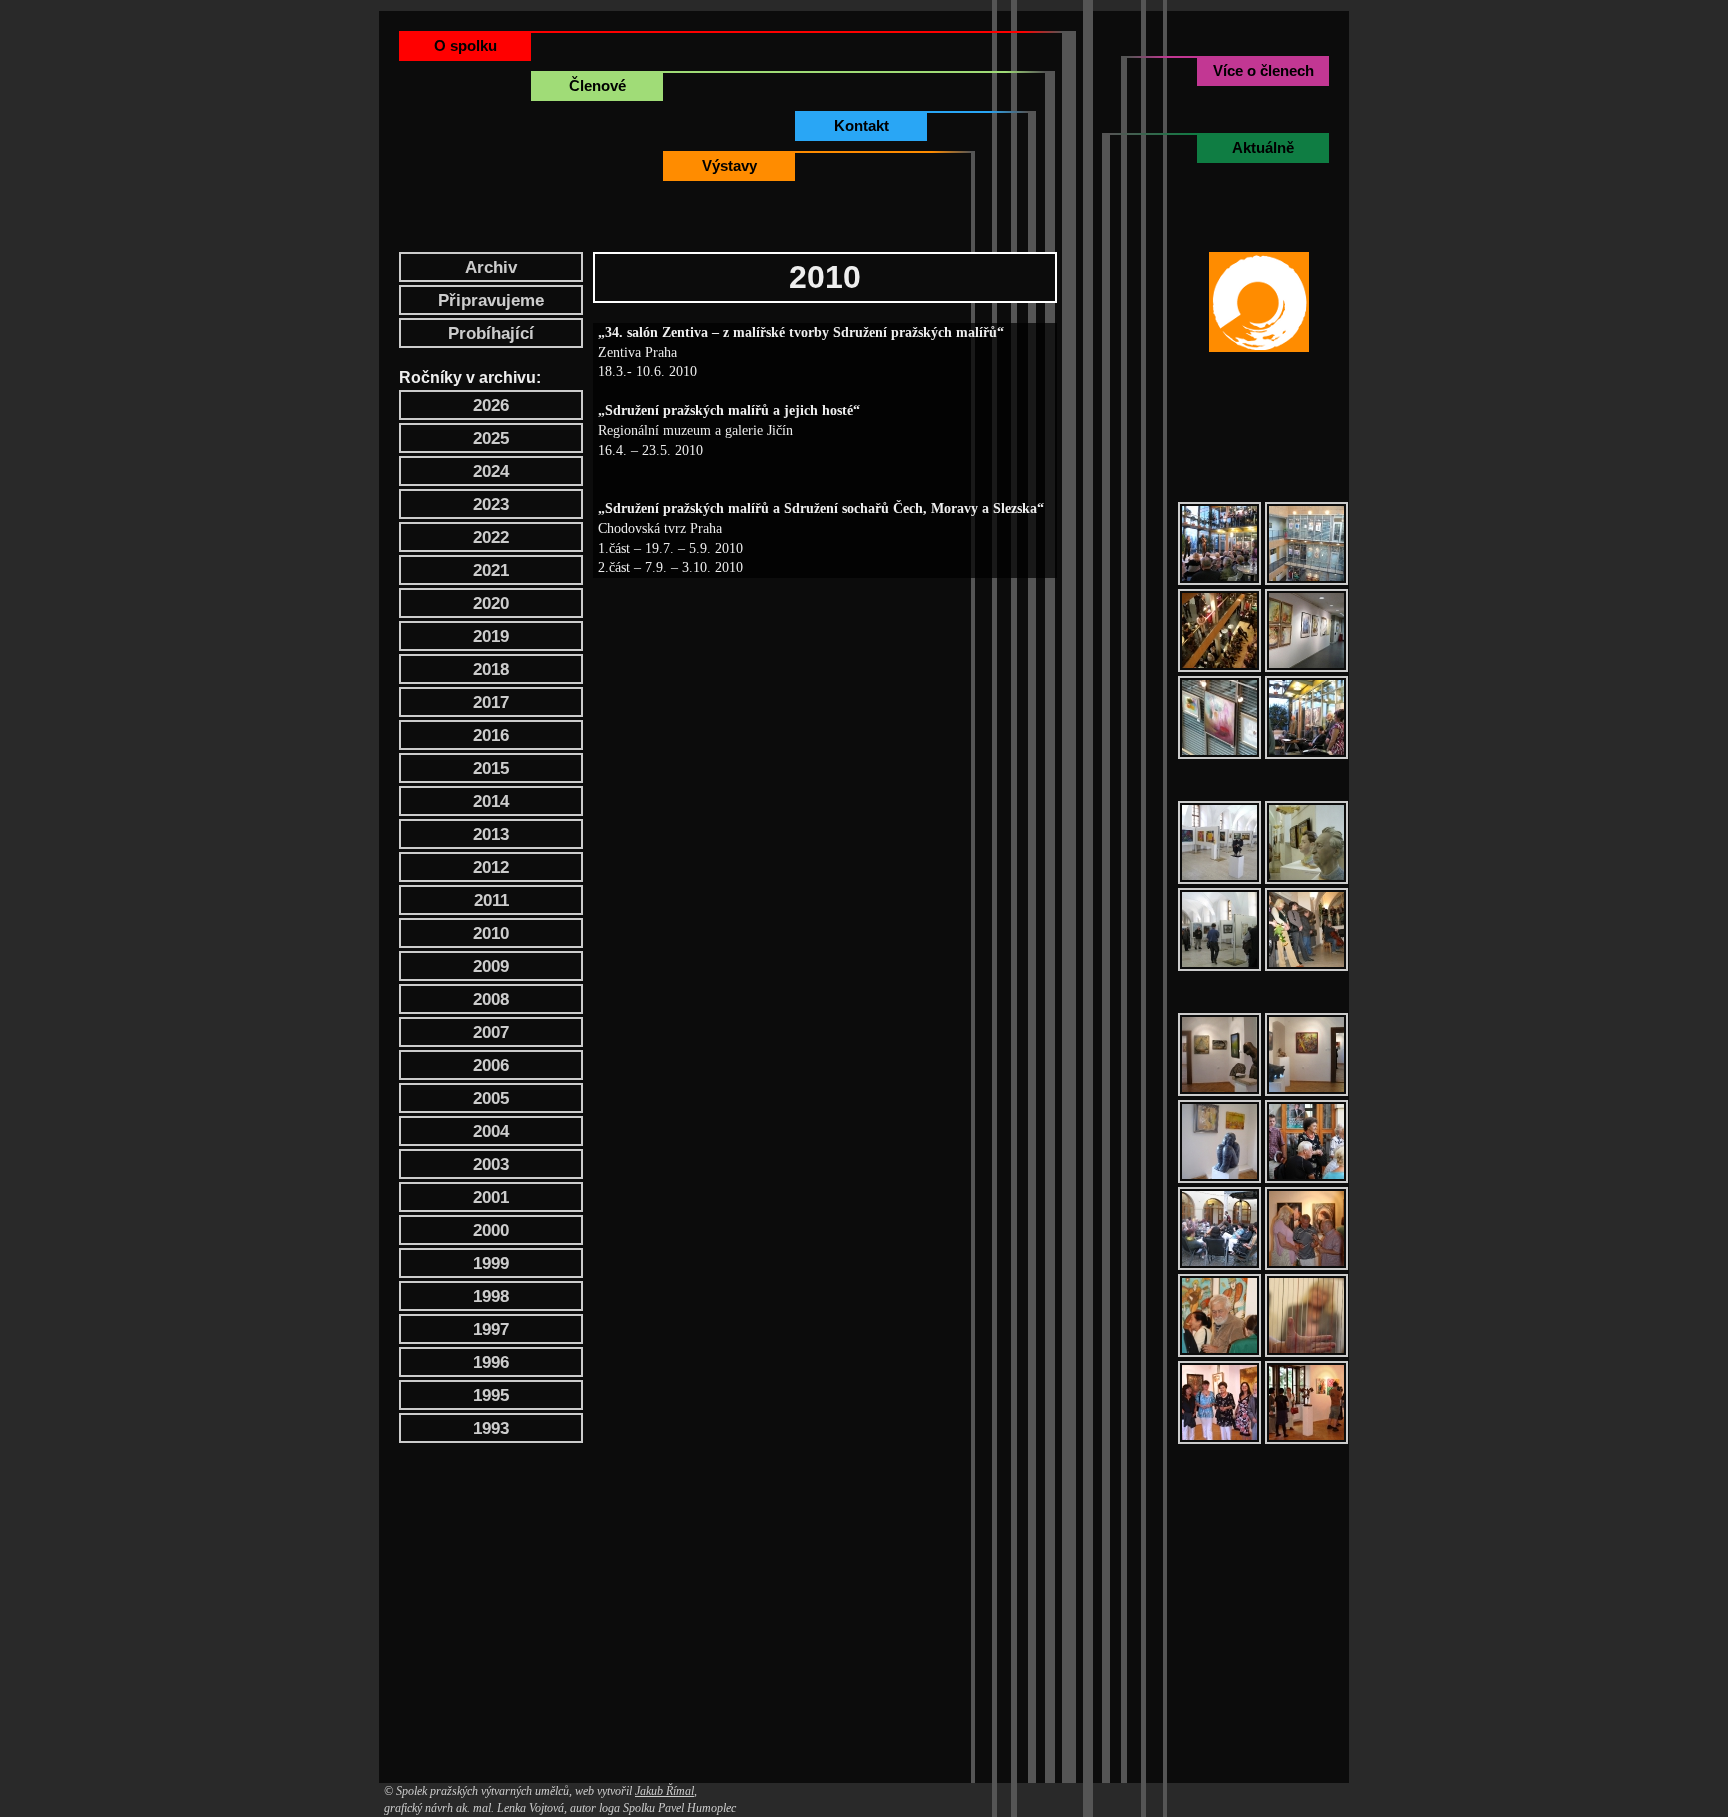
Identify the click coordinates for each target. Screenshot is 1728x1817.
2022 (491, 537)
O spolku (465, 45)
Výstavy (729, 165)
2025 (491, 438)
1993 (491, 1428)
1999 (491, 1263)
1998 (491, 1296)
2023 (491, 504)
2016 (491, 735)
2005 (491, 1098)
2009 (491, 966)
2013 (491, 834)
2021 (491, 570)
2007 (491, 1032)
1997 (491, 1329)
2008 (491, 999)
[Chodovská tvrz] (1219, 1054)
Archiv (491, 267)
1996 (491, 1362)
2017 (491, 702)
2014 (491, 801)
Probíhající (491, 333)
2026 (491, 405)
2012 (491, 867)
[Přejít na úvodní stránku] (1259, 302)
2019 (491, 636)
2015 (491, 768)
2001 (491, 1197)
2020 (491, 603)
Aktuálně (1263, 147)
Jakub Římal (664, 1791)
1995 (491, 1395)
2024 (491, 471)
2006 (491, 1065)
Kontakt (861, 125)
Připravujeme (491, 300)
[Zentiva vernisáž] (1219, 543)
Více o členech (1263, 70)
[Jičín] (1219, 842)
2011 (491, 900)
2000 (491, 1230)
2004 (491, 1131)
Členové (597, 85)
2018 (491, 669)
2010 (491, 933)
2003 (491, 1164)
